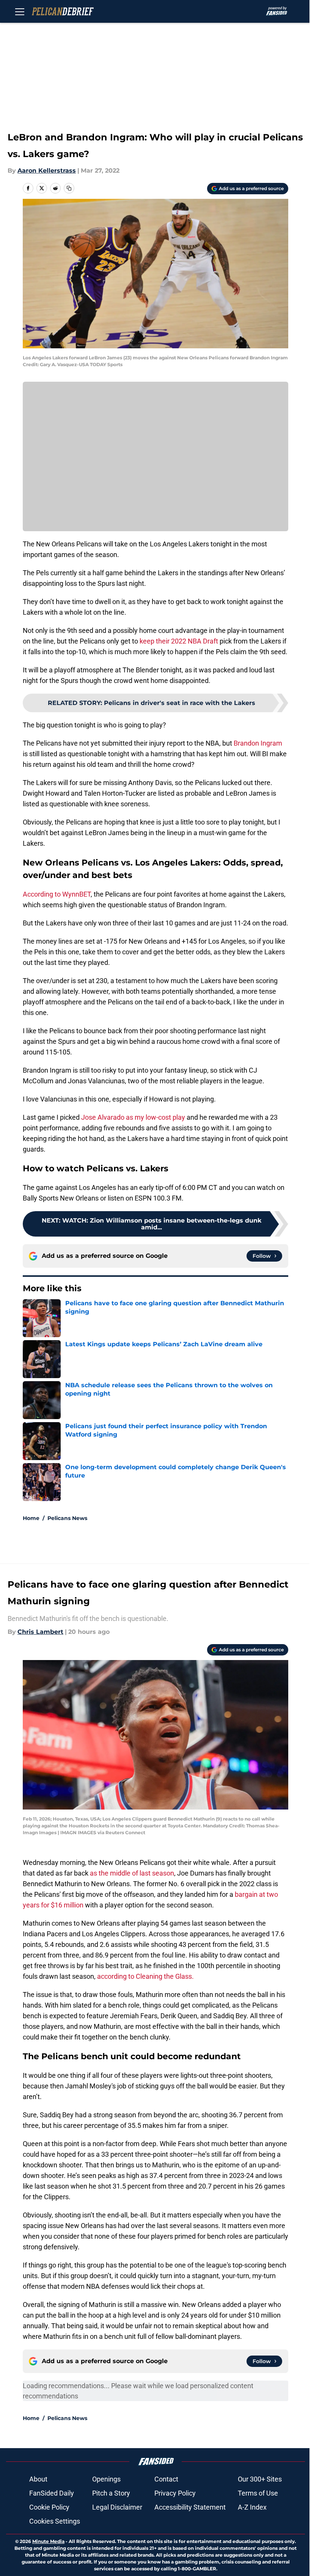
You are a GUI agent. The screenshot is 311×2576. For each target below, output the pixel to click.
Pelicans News (67, 1518)
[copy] (69, 188)
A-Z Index (252, 2507)
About (38, 2479)
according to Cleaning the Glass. (145, 1976)
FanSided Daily (52, 2493)
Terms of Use (258, 2493)
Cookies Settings (55, 2521)
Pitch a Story (111, 2493)
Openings (106, 2479)
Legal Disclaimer (117, 2507)
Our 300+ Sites (260, 2479)
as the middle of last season (132, 1873)
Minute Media (48, 2541)
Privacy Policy (175, 2493)
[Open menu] (20, 11)
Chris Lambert (40, 1632)
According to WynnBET (57, 894)
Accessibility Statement (190, 2507)
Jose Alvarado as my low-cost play (133, 1117)
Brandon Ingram (258, 743)
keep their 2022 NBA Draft (179, 641)
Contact (166, 2479)
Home (31, 1518)
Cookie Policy (49, 2507)
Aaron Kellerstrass (47, 171)
